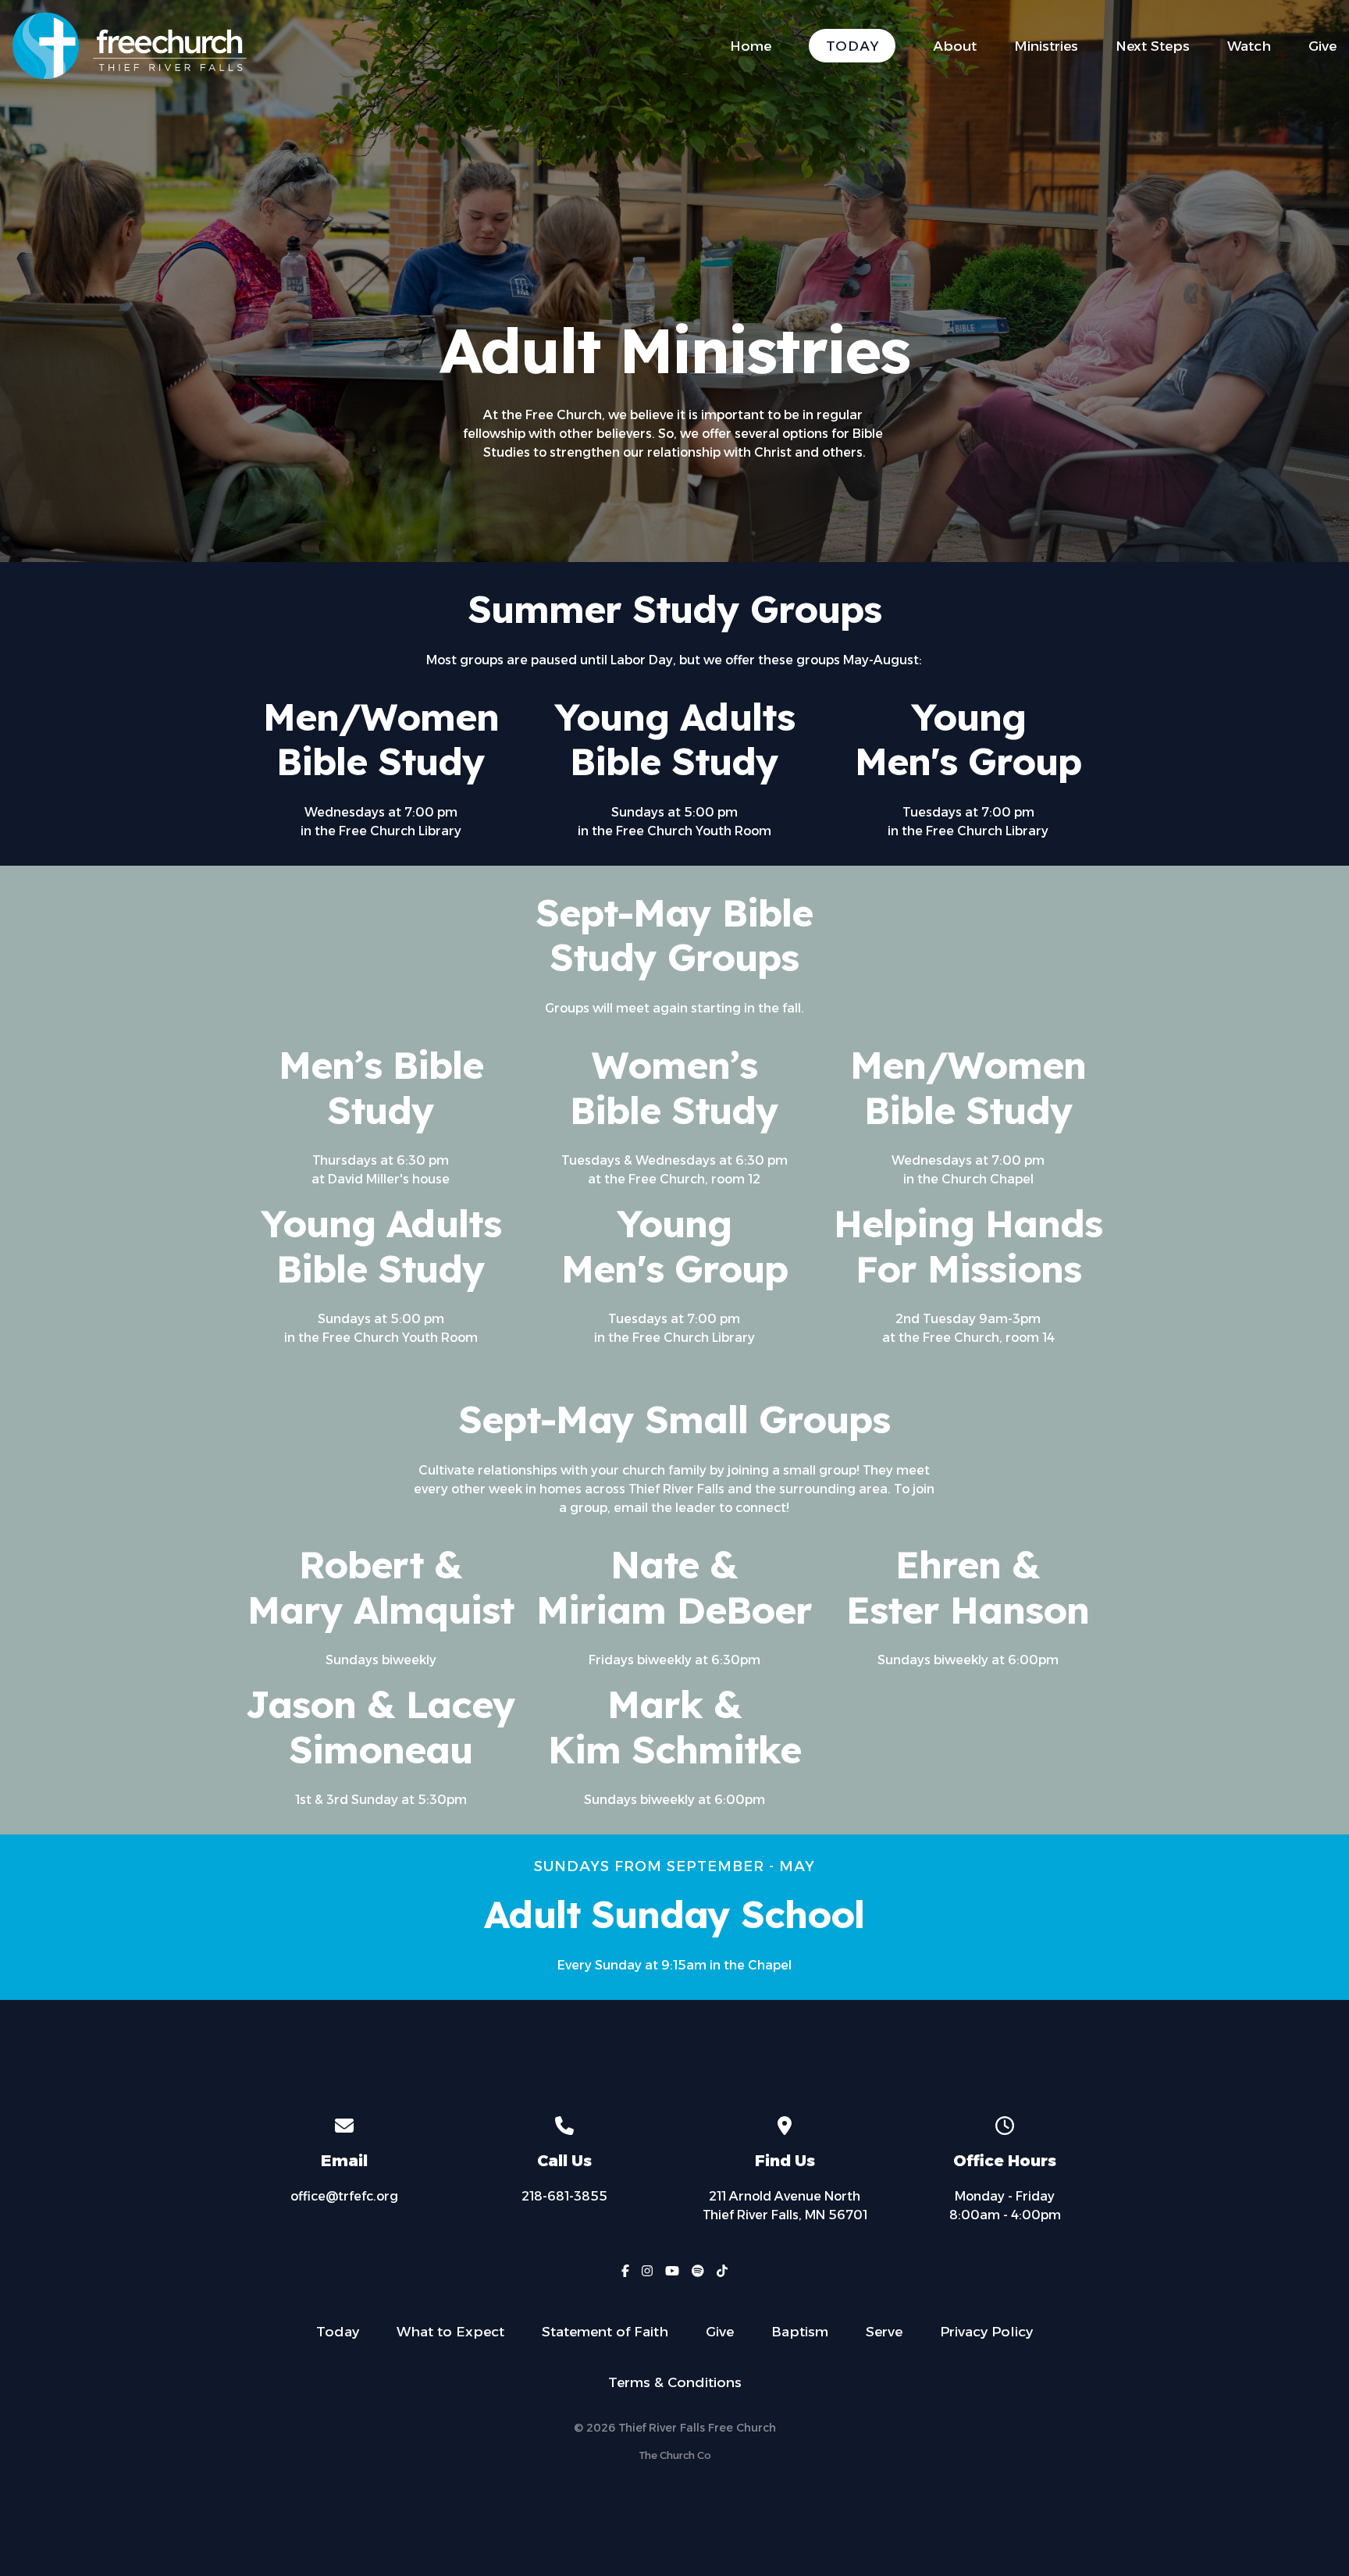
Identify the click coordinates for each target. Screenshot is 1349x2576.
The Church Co (675, 2455)
